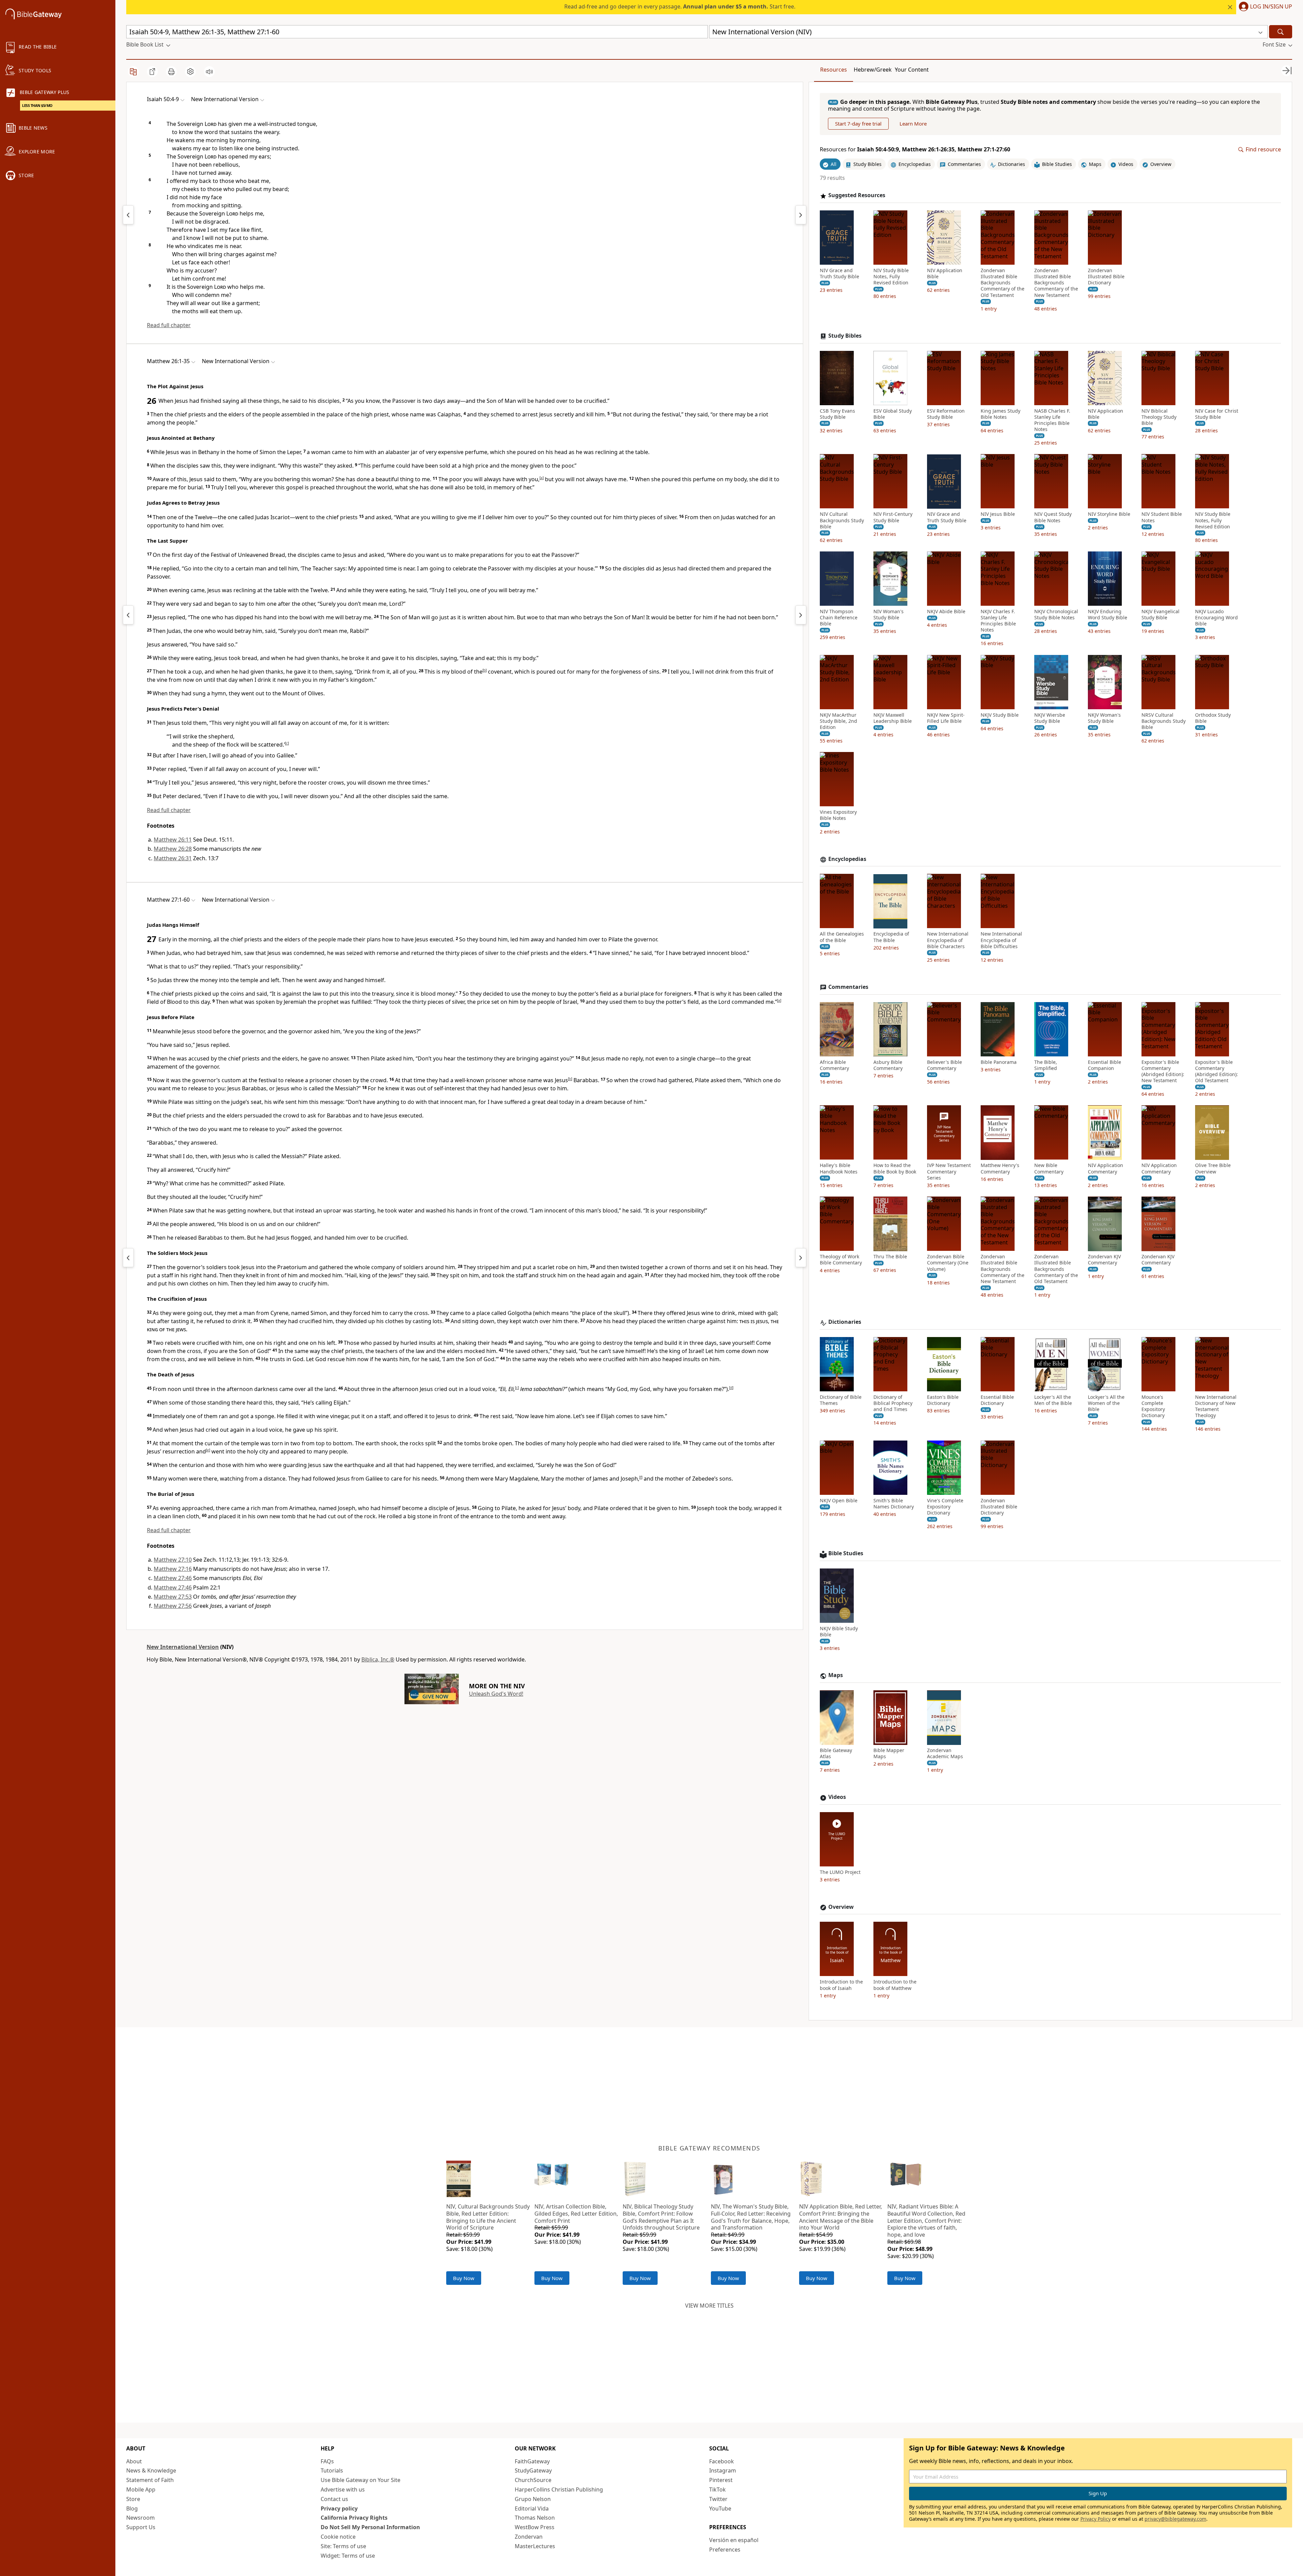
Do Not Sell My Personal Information (370, 2527)
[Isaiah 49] (128, 215)
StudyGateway (533, 2470)
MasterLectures (535, 2546)
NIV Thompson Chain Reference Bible (839, 618)
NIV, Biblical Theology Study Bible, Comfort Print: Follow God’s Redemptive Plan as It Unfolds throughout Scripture (661, 2217)
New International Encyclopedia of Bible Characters (948, 940)
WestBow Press (535, 2527)
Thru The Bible (890, 1257)
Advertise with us (343, 2489)
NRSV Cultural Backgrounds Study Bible (1164, 721)
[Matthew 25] (128, 615)
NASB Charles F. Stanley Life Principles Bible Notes (1052, 420)
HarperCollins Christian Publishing (559, 2489)
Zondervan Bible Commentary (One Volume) (948, 1263)
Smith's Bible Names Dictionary (894, 1504)
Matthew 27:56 (173, 1606)
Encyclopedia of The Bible (891, 937)
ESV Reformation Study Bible (946, 414)
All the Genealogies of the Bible (842, 937)
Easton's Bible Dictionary (943, 1400)
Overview (841, 1907)
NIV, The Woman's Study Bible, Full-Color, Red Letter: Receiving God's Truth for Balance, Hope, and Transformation (751, 2217)
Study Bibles (845, 336)
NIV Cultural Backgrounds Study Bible (842, 521)
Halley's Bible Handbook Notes (839, 1169)
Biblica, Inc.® (378, 1659)
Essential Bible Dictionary (997, 1400)
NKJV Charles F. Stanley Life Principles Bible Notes (998, 621)
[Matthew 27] (801, 615)
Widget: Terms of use (348, 2556)
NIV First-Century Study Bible (893, 518)
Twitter (718, 2499)
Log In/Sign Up (1271, 7)
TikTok (717, 2489)
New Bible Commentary (1049, 1169)
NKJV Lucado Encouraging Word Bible (1216, 618)
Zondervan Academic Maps (945, 1754)
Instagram (723, 2470)
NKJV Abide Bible (946, 612)
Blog (132, 2508)
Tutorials (332, 2470)
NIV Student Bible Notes (1162, 518)
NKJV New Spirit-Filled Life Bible (946, 718)
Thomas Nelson (535, 2518)
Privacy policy (339, 2508)
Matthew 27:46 (173, 1578)
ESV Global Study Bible (893, 414)
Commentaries (848, 987)
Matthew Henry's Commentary (1000, 1169)
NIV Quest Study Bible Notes (1053, 518)
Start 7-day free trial (858, 124)
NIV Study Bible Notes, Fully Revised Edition (891, 277)
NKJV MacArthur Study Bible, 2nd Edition (838, 721)
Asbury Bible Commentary (888, 1065)
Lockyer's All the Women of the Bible (1106, 1403)
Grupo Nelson (533, 2499)
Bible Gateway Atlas (836, 1754)
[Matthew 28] (801, 1258)
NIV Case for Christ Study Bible (1217, 414)
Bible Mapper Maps (889, 1754)
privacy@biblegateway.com (1175, 2519)
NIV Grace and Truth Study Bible (839, 274)
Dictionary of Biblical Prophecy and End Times (893, 1403)
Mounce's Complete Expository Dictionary (1153, 1406)
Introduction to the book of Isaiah (841, 1985)
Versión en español (734, 2540)
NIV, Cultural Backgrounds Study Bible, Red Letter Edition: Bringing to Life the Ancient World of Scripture (488, 2217)
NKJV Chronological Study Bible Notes (1056, 615)
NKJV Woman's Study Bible (1104, 718)
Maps (836, 1676)
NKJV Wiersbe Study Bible (1050, 718)
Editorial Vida (532, 2508)
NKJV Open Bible (839, 1501)
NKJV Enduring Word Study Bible (1108, 615)
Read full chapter (169, 325)
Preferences (725, 2550)
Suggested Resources (857, 196)
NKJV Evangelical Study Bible (1160, 615)
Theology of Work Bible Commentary (841, 1260)
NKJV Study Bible (1000, 715)
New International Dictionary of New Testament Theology (1216, 1406)
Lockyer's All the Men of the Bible (1053, 1400)
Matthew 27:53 (173, 1597)
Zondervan (529, 2537)
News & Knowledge (151, 2470)
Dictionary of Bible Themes (841, 1400)
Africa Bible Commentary (834, 1065)
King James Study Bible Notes (1000, 414)
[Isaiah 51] (801, 215)
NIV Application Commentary (1106, 1169)
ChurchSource (533, 2480)
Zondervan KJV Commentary (1104, 1260)
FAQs (327, 2461)
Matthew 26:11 (173, 840)
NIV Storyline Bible (1109, 514)
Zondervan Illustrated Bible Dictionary (1106, 277)
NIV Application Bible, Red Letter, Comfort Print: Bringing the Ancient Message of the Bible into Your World (841, 2217)
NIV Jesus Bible (998, 514)
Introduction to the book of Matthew (895, 1985)
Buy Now (464, 2278)
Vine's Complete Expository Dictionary (945, 1507)
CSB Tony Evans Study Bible (837, 414)
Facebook (722, 2461)
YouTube (720, 2508)
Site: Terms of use (343, 2546)
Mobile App (141, 2489)
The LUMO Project (840, 1873)
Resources (834, 70)
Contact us (334, 2499)
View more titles (709, 2306)
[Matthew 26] (128, 1258)
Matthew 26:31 (173, 858)
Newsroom (140, 2518)
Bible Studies (846, 1554)
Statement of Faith (150, 2480)
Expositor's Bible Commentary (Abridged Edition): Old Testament (1216, 1071)
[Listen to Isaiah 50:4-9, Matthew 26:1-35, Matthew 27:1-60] (209, 72)
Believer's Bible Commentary (945, 1065)
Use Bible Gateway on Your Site (361, 2480)
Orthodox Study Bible (1213, 718)
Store (133, 2499)
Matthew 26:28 (173, 849)
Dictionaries (845, 1322)
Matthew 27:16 (173, 1569)
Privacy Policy (1096, 2519)
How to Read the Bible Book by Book (895, 1169)
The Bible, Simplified (1046, 1065)
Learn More (913, 124)
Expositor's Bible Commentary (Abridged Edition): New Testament (1163, 1071)
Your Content (912, 70)
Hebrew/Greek (873, 70)
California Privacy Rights (354, 2518)
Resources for (915, 150)
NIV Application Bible (945, 274)
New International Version (183, 1647)
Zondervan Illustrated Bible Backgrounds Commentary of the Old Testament (1003, 283)
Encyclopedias (847, 859)
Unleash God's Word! (496, 1694)
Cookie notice (338, 2537)
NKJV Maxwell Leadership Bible (893, 718)
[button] (1264, 7)
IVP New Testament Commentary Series (949, 1172)
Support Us (141, 2527)
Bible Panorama (999, 1062)
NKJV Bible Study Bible (839, 1632)
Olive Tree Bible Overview (1213, 1169)
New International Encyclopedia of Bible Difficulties (1001, 940)
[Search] (1281, 32)
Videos (837, 1797)
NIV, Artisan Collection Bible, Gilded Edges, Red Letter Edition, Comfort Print (576, 2214)
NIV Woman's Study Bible (889, 615)
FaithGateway (532, 2461)
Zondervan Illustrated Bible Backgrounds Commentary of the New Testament (1056, 283)
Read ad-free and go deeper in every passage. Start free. (680, 6)
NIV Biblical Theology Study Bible (1159, 417)
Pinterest (721, 2480)
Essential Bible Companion (1104, 1065)
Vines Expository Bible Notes (838, 815)
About (134, 2461)
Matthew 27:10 (173, 1560)
